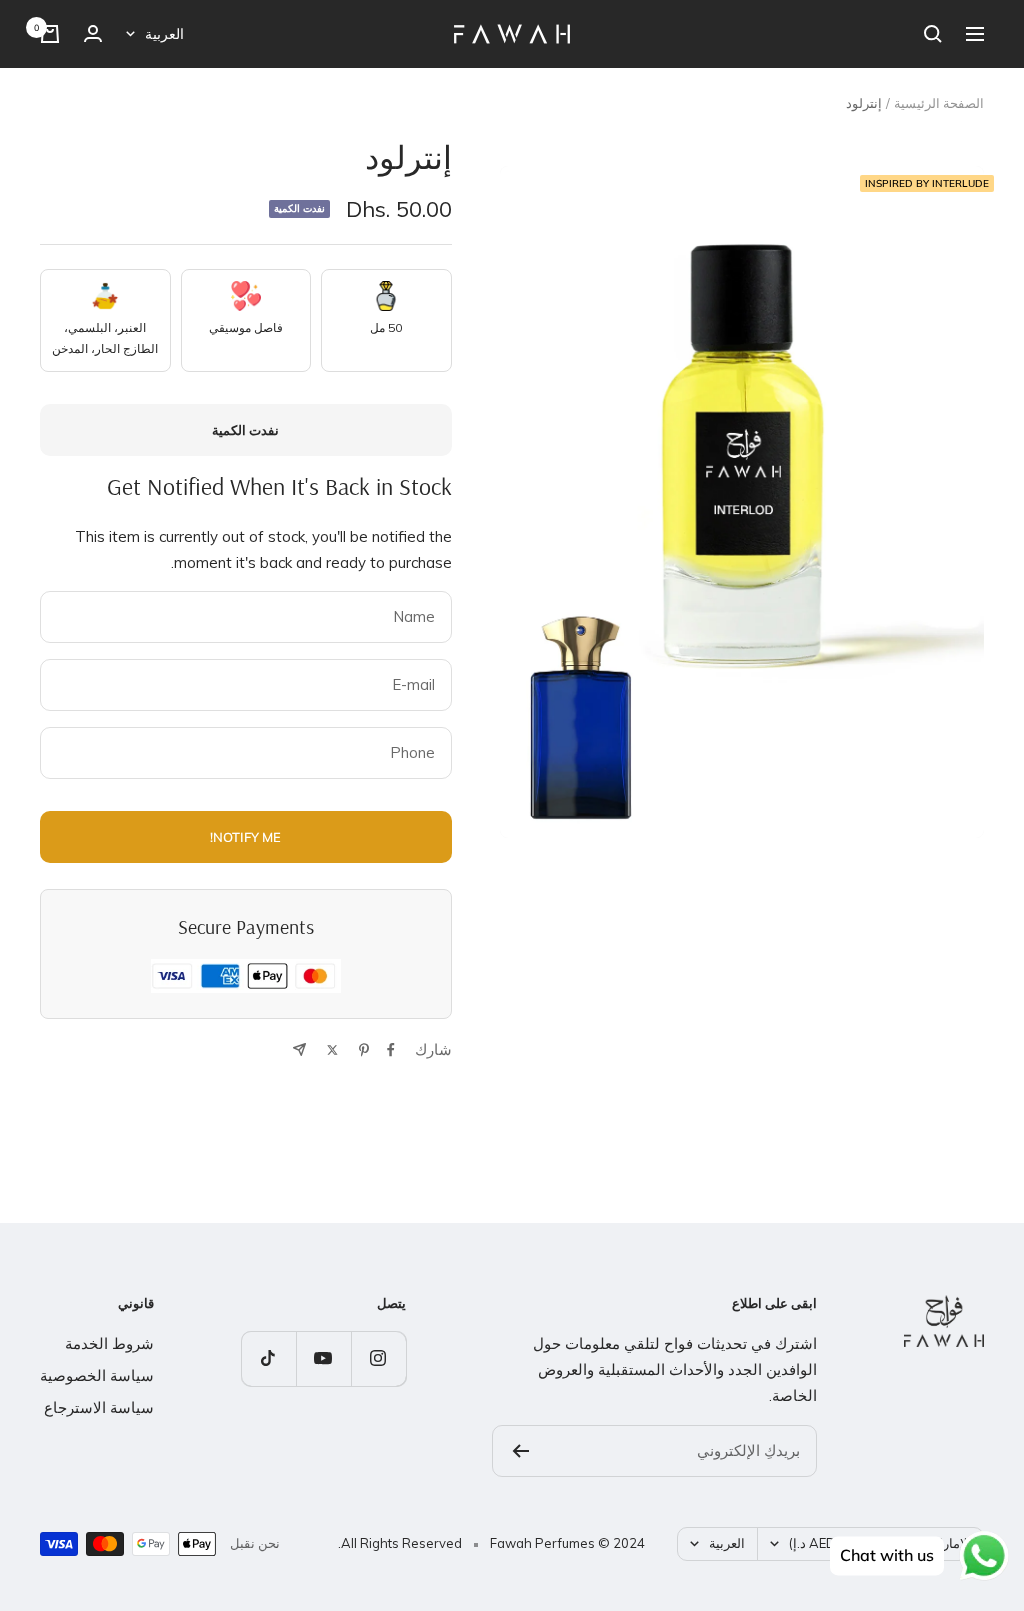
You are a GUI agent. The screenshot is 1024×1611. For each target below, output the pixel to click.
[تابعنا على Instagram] (378, 1358)
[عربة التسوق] (50, 34)
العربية (164, 34)
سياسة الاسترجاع (99, 1407)
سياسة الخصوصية (97, 1375)
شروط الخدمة (109, 1343)
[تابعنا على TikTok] (268, 1358)
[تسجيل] (520, 1451)
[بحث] (933, 34)
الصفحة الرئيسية (939, 103)
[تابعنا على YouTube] (323, 1358)
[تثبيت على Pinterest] (364, 1050)
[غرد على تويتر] (332, 1050)
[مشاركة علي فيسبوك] (391, 1050)
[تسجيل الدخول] (93, 33)
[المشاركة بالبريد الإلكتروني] (299, 1049)
